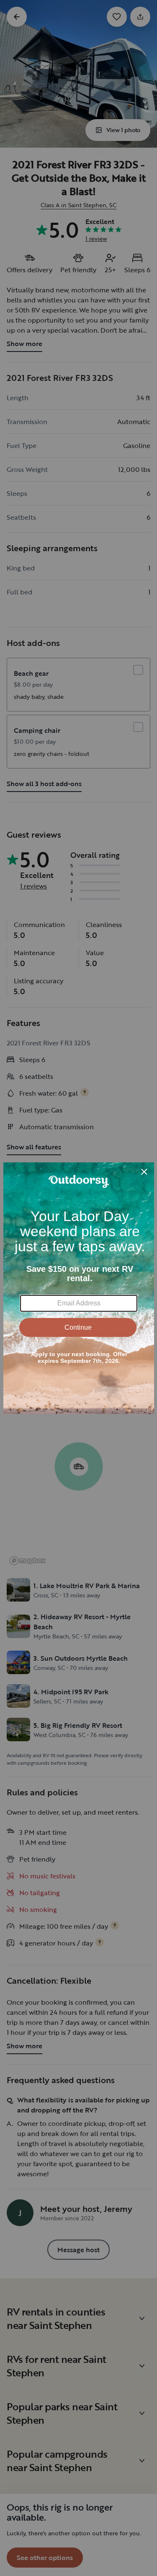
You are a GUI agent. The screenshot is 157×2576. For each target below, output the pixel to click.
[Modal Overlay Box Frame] (79, 1288)
